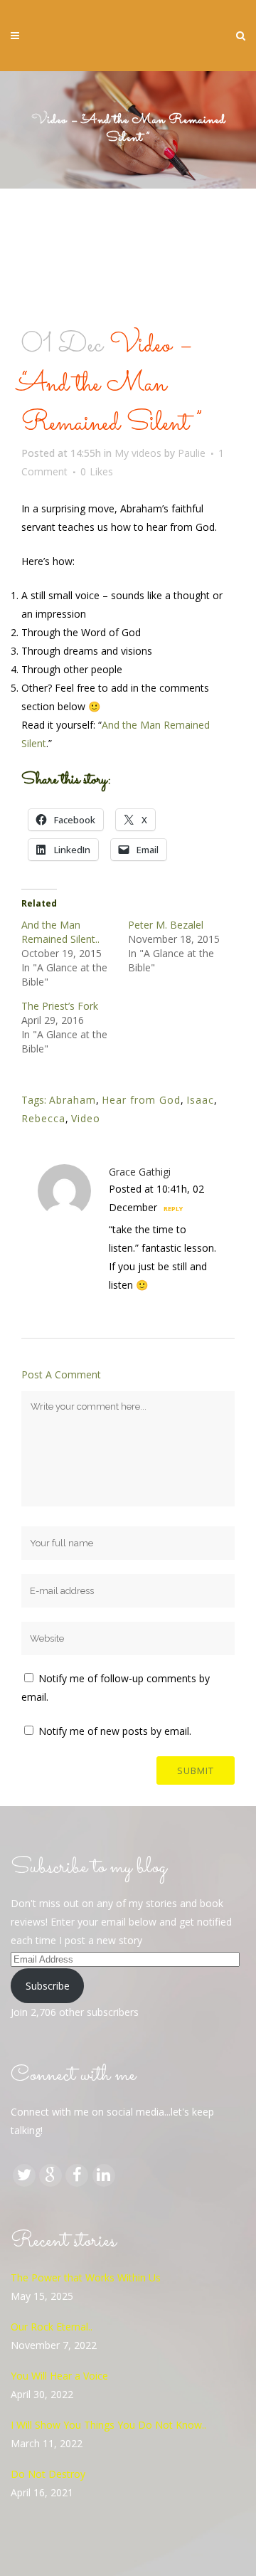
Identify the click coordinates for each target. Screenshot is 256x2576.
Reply (173, 1209)
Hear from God (141, 1100)
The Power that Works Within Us (86, 2277)
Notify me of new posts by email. (115, 1731)
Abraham (73, 1100)
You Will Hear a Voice (59, 2376)
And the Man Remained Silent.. (60, 932)
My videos (138, 453)
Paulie (192, 453)
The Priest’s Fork (60, 1006)
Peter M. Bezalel (166, 925)
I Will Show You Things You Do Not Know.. (108, 2425)
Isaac (200, 1100)
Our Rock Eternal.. (52, 2327)
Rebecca (43, 1118)
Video (86, 1118)
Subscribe (48, 1986)
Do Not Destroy (48, 2474)
